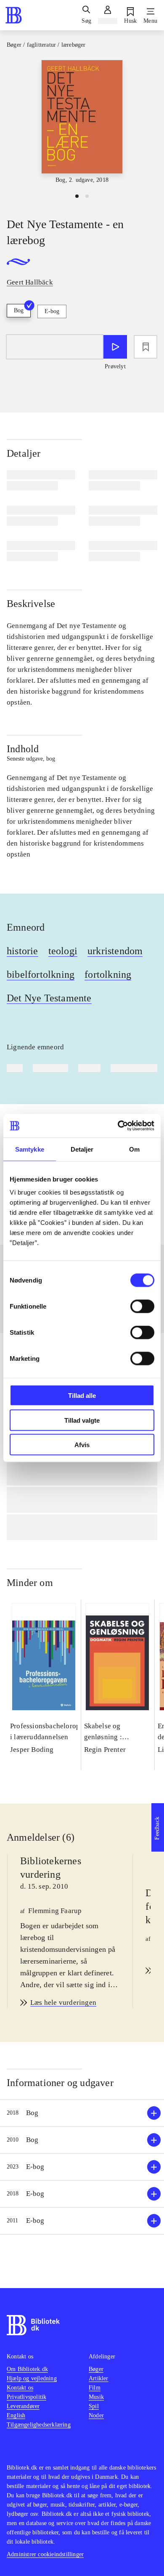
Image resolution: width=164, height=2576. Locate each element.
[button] (82, 2113)
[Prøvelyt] (115, 347)
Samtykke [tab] (30, 1149)
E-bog (52, 311)
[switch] (142, 1307)
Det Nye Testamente (49, 998)
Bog (19, 310)
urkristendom (115, 951)
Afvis (82, 1445)
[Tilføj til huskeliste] (145, 347)
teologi (63, 951)
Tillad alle (82, 1396)
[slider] (82, 123)
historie (22, 951)
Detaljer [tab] (82, 1149)
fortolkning (108, 974)
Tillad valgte (82, 1420)
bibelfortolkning (41, 974)
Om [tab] (134, 1149)
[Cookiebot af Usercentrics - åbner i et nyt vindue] (118, 1126)
